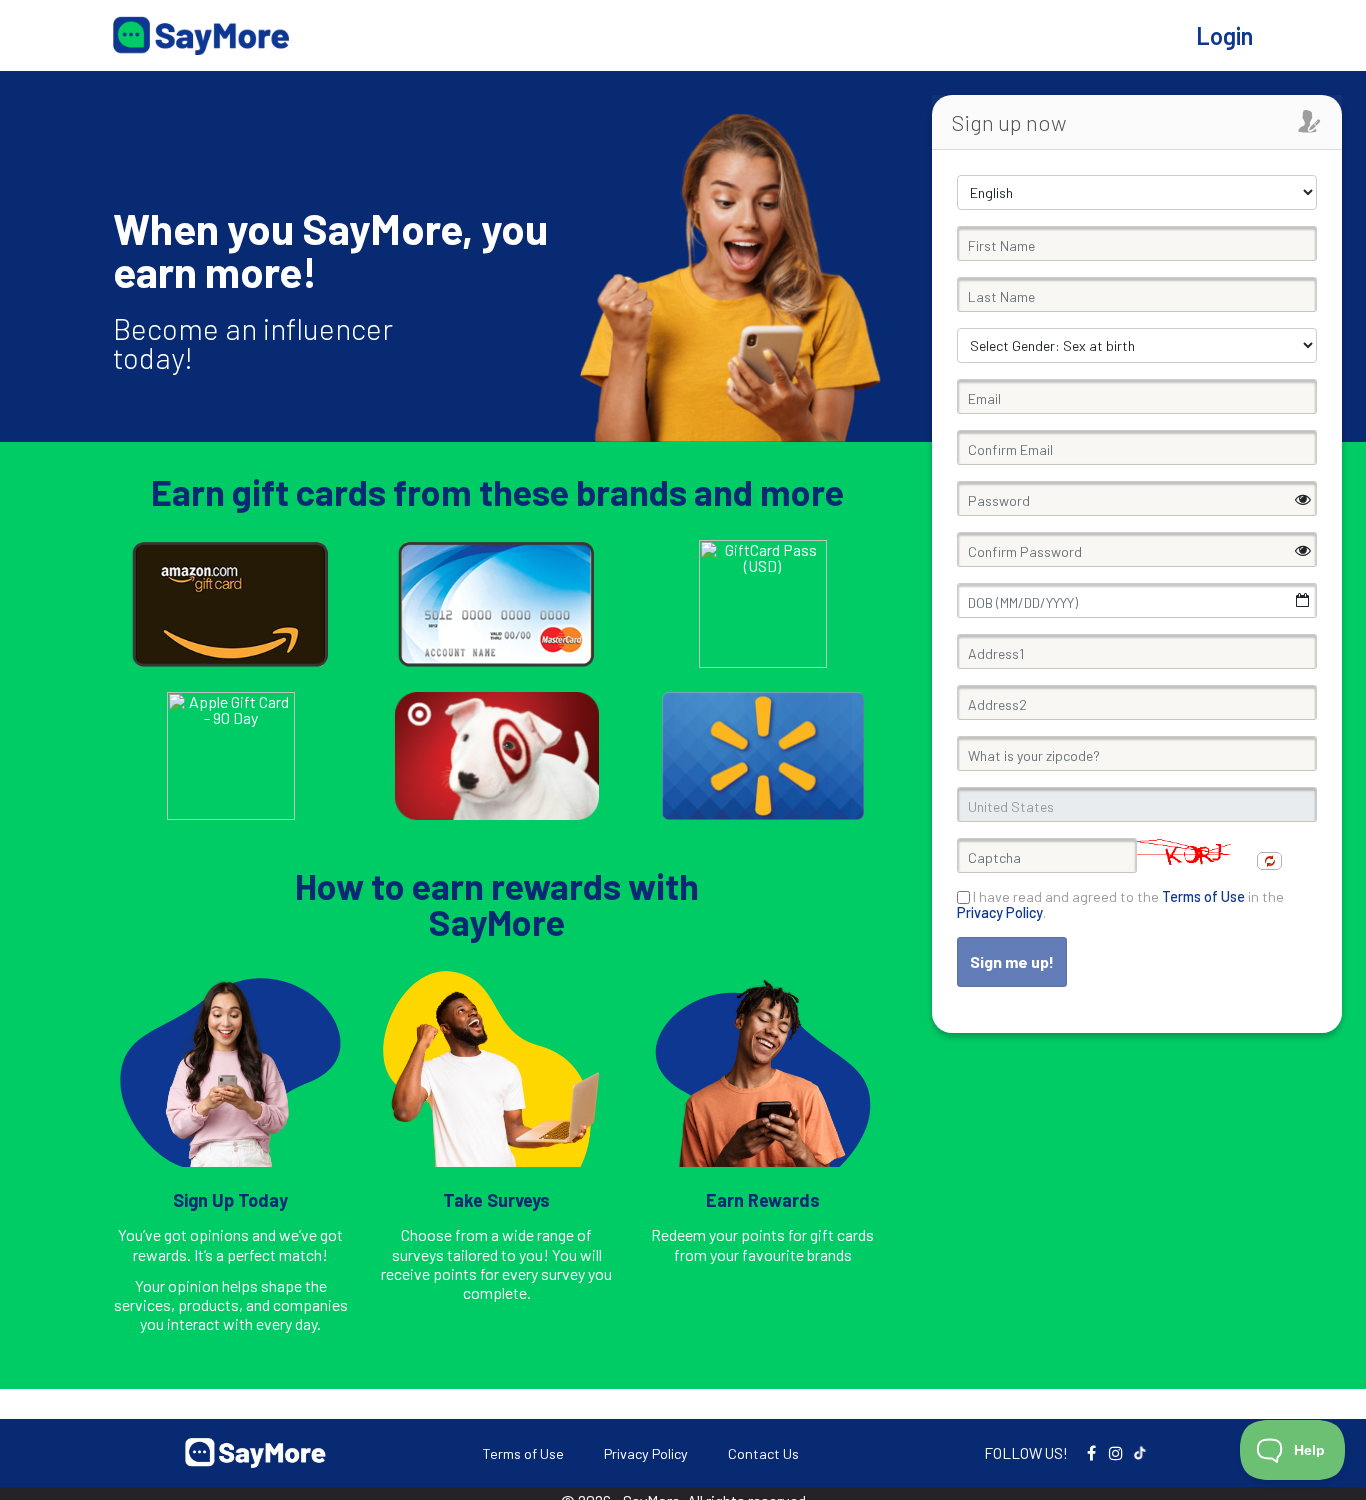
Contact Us (763, 1453)
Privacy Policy (646, 1453)
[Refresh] (1269, 861)
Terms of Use (523, 1453)
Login (1224, 35)
